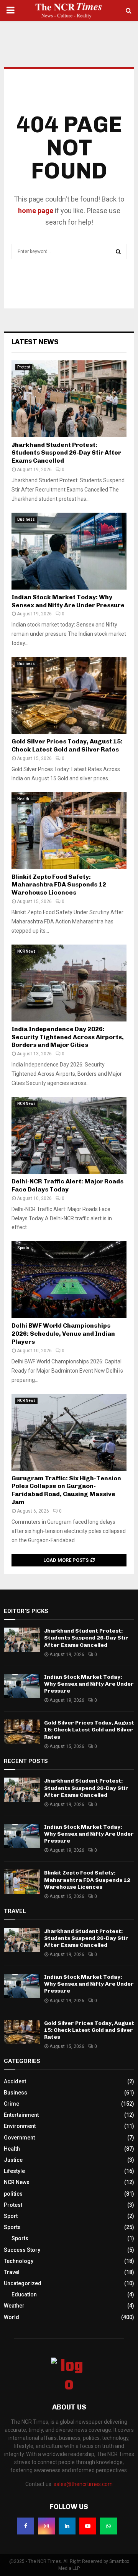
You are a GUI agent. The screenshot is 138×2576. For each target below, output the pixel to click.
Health (23, 799)
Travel (12, 2272)
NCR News (26, 951)
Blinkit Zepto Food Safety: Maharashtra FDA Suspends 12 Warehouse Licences (59, 885)
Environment (20, 2126)
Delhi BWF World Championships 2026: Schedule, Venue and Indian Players (63, 1334)
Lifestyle (14, 2171)
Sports (23, 1248)
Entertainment (21, 2115)
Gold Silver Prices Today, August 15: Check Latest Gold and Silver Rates (67, 745)
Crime (11, 2104)
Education (24, 2294)
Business (26, 519)
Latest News (35, 342)
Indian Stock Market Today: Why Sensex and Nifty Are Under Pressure (68, 601)
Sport (11, 2216)
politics (13, 2194)
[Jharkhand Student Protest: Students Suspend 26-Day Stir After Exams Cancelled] (69, 399)
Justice (13, 2160)
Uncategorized (23, 2283)
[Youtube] (88, 2526)
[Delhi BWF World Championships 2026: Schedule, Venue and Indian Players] (69, 1280)
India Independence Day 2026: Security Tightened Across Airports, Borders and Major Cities (68, 1037)
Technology (19, 2261)
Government (19, 2138)
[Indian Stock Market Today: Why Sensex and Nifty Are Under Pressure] (69, 551)
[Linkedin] (67, 2526)
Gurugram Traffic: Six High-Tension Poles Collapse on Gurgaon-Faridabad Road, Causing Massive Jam (66, 1490)
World (11, 2317)
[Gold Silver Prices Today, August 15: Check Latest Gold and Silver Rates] (69, 695)
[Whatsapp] (108, 2526)
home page (36, 211)
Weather (14, 2306)
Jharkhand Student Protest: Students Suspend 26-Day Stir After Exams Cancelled (66, 453)
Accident (15, 2081)
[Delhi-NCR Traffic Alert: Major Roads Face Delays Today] (69, 1135)
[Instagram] (46, 2526)
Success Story (22, 2250)
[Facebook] (26, 2526)
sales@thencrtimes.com (83, 2484)
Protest (24, 367)
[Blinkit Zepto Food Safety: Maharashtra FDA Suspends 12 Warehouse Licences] (69, 831)
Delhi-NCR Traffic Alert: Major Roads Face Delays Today (67, 1185)
